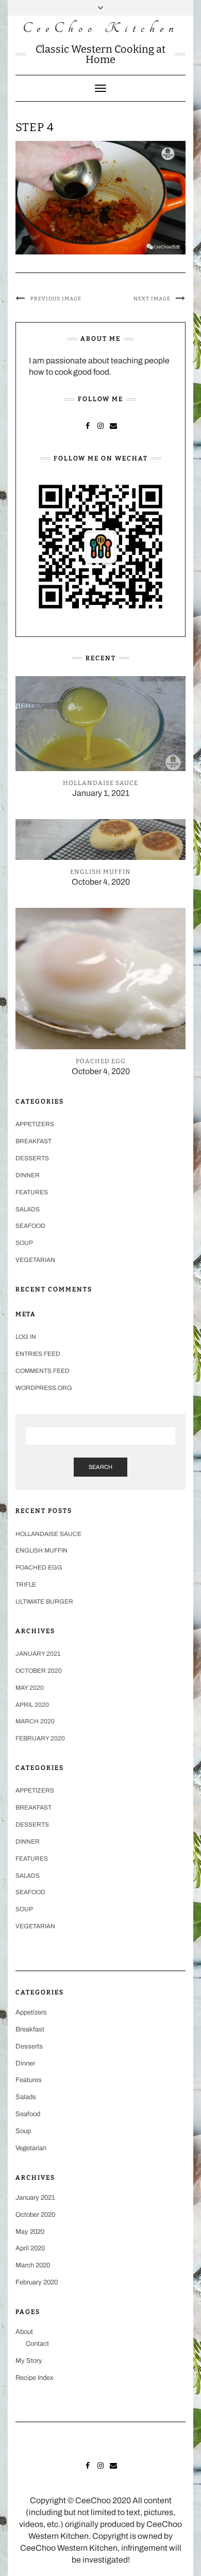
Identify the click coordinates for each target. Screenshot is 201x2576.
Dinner (28, 1175)
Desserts (32, 1158)
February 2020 (40, 1738)
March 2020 (35, 1721)
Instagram (101, 425)
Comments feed (43, 1371)
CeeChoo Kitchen (101, 28)
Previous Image (56, 299)
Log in (26, 1337)
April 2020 (32, 1705)
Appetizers (35, 1124)
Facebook (88, 425)
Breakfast (33, 1141)
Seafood (30, 1226)
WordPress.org (44, 1388)
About (24, 2332)
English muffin (41, 1550)
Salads (28, 1209)
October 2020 (39, 1671)
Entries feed (38, 1354)
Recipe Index (35, 2378)
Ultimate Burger (44, 1602)
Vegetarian (35, 1260)
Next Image (152, 299)
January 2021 (38, 1654)
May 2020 (30, 1688)
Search (100, 1467)
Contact (37, 2344)
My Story (29, 2361)
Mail (114, 425)
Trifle (26, 1585)
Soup (24, 1243)
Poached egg (39, 1567)
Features (32, 1192)
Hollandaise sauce (48, 1534)
